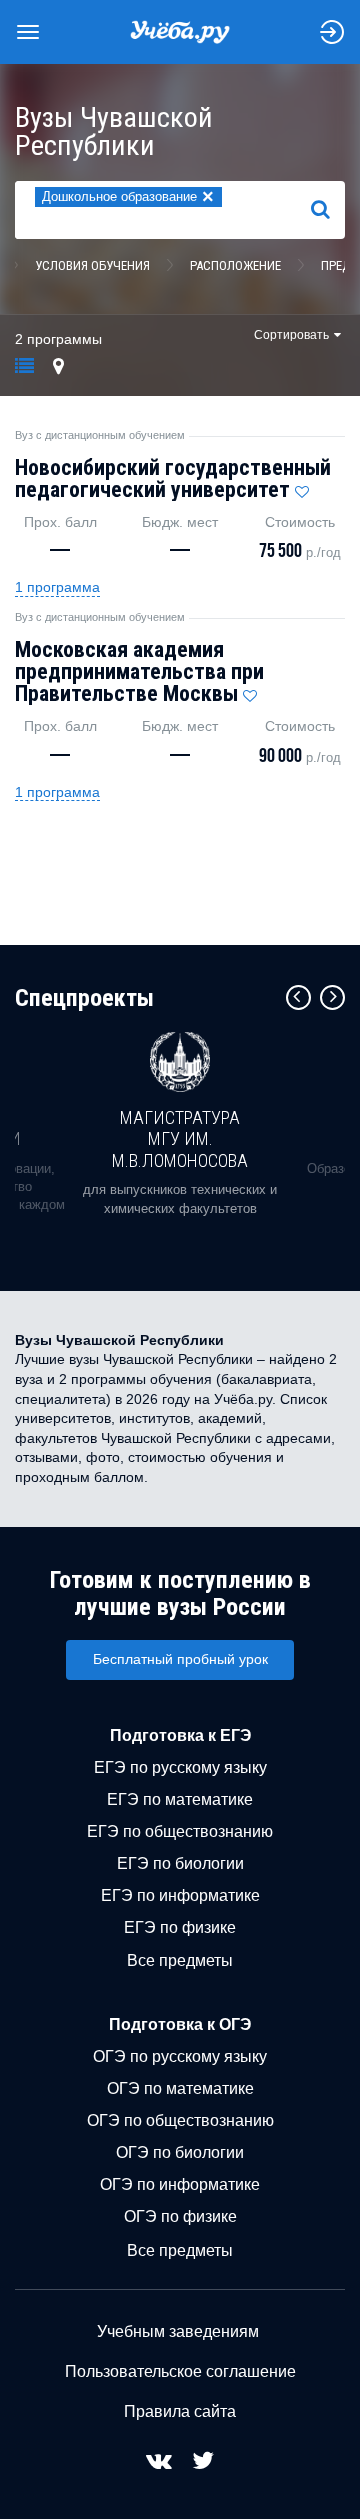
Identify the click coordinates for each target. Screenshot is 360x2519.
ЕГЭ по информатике (180, 1895)
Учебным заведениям (178, 2331)
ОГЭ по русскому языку (180, 2056)
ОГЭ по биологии (180, 2152)
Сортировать (291, 335)
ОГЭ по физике (180, 2216)
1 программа (57, 587)
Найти (328, 209)
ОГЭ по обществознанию (180, 2120)
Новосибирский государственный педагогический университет (173, 478)
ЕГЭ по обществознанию (180, 1831)
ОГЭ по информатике (180, 2184)
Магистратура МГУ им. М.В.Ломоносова (180, 1139)
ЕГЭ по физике (180, 1927)
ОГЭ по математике (180, 2088)
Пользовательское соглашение (180, 2371)
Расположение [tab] (235, 265)
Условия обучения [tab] (92, 265)
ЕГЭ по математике (180, 1799)
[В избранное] (302, 487)
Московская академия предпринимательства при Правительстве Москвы (139, 671)
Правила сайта (180, 2411)
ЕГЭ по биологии (180, 1863)
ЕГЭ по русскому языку (180, 1767)
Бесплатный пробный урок (180, 1659)
